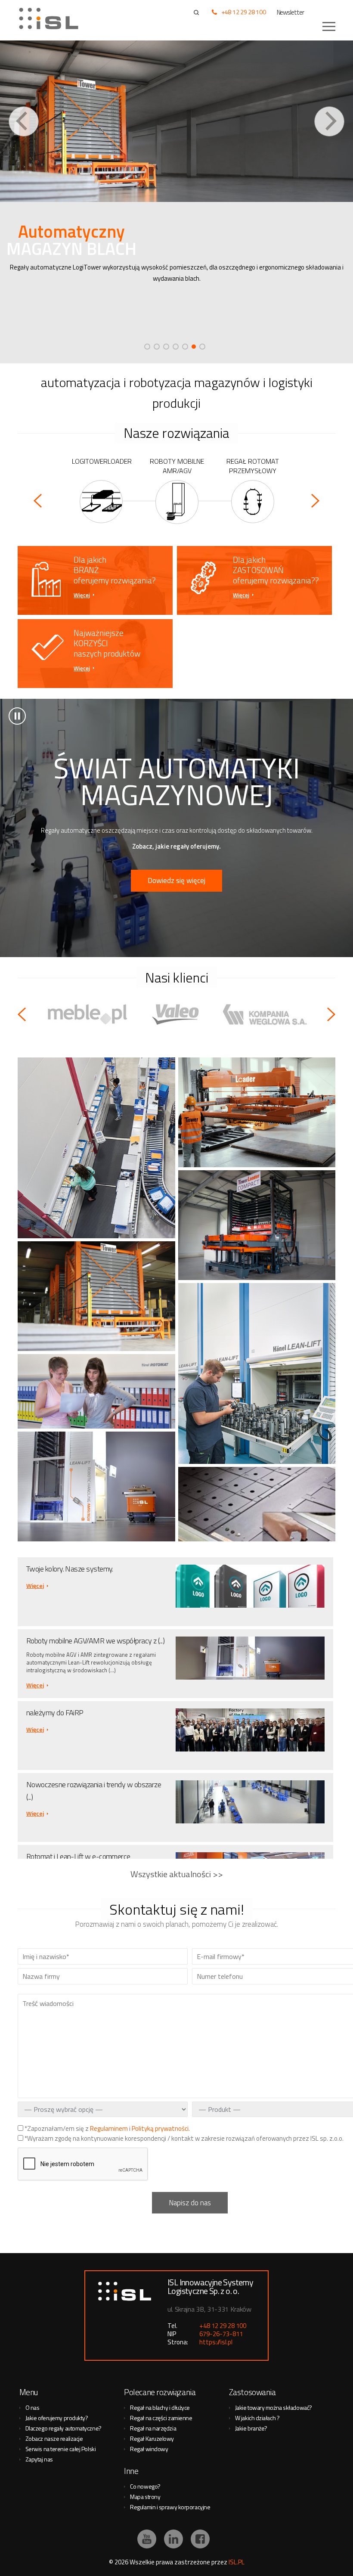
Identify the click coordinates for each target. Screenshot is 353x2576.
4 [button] (176, 347)
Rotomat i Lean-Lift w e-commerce (78, 1856)
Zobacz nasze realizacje (54, 2438)
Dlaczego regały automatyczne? (63, 2428)
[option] (176, 202)
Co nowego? (145, 2486)
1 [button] (147, 347)
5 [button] (185, 347)
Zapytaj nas (39, 2459)
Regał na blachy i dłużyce (160, 2407)
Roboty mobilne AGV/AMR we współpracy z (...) (95, 1641)
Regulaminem (109, 2128)
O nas (33, 2407)
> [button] (17, 716)
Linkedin (173, 2539)
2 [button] (157, 347)
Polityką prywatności (160, 2128)
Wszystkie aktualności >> (177, 1874)
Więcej (82, 595)
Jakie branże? (251, 2428)
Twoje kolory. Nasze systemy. (70, 1569)
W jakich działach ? (257, 2418)
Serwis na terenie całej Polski (61, 2449)
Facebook (200, 2539)
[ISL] (52, 19)
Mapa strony (145, 2497)
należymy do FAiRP (55, 1713)
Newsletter (291, 12)
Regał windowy (149, 2449)
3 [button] (166, 347)
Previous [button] (24, 121)
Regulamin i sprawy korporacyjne (170, 2507)
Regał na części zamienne (161, 2418)
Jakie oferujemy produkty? (57, 2418)
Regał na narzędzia (153, 2428)
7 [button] (202, 347)
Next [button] (329, 121)
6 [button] (194, 347)
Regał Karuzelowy (152, 2438)
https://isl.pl (216, 2342)
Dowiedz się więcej (176, 880)
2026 (121, 2562)
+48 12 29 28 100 (244, 12)
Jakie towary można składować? (274, 2407)
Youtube (147, 2539)
